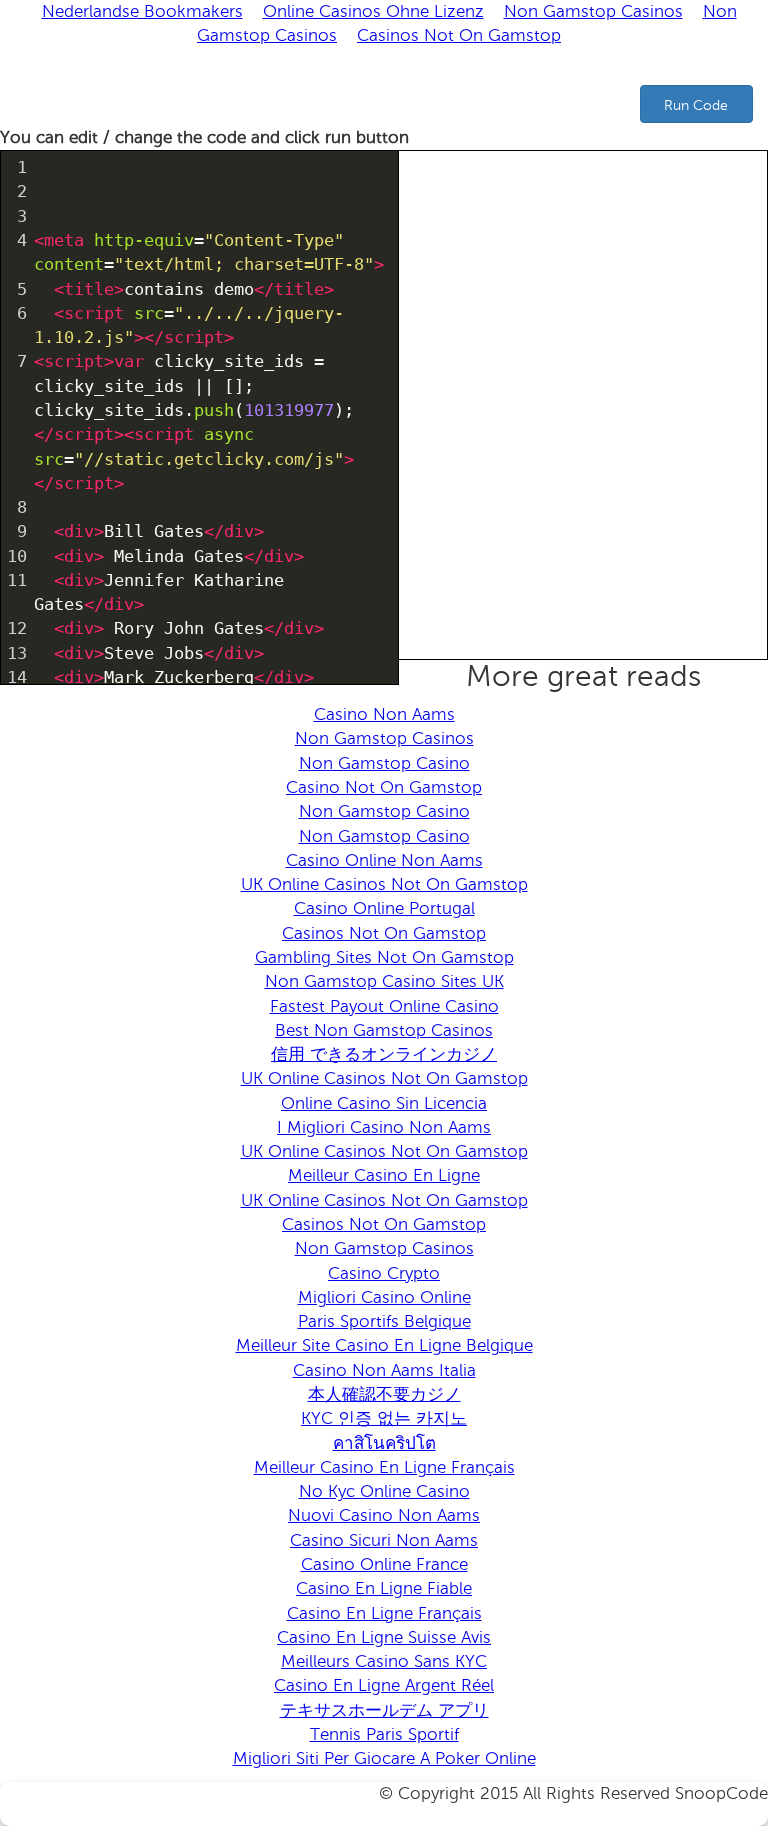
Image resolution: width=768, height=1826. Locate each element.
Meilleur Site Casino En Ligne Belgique (384, 1345)
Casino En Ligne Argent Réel (384, 1685)
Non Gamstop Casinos (384, 738)
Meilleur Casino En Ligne (384, 1175)
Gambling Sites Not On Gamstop (384, 957)
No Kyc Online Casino (384, 1491)
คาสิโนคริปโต (384, 1443)
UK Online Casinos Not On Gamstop (384, 884)
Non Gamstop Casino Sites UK (384, 981)
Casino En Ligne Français (384, 1613)
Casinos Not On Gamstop (459, 35)
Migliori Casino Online (384, 1297)
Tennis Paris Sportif (384, 1734)
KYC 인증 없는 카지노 (384, 1418)
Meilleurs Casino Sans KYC (384, 1661)
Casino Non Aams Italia (384, 1370)
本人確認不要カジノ (384, 1394)
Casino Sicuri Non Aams (384, 1540)
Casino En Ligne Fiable (384, 1588)
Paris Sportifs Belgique (384, 1321)
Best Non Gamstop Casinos (384, 1030)
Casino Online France (384, 1564)
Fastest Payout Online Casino (384, 1006)
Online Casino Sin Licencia (384, 1103)
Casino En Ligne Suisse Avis (384, 1637)
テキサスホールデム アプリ (384, 1710)
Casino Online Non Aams (384, 860)
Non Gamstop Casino (384, 763)
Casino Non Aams (384, 714)
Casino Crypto (384, 1273)
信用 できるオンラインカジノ (384, 1054)
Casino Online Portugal (384, 908)
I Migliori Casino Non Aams (384, 1127)
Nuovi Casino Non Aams (384, 1515)
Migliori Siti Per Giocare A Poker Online (384, 1758)
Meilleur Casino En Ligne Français (384, 1467)
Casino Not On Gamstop (384, 787)
